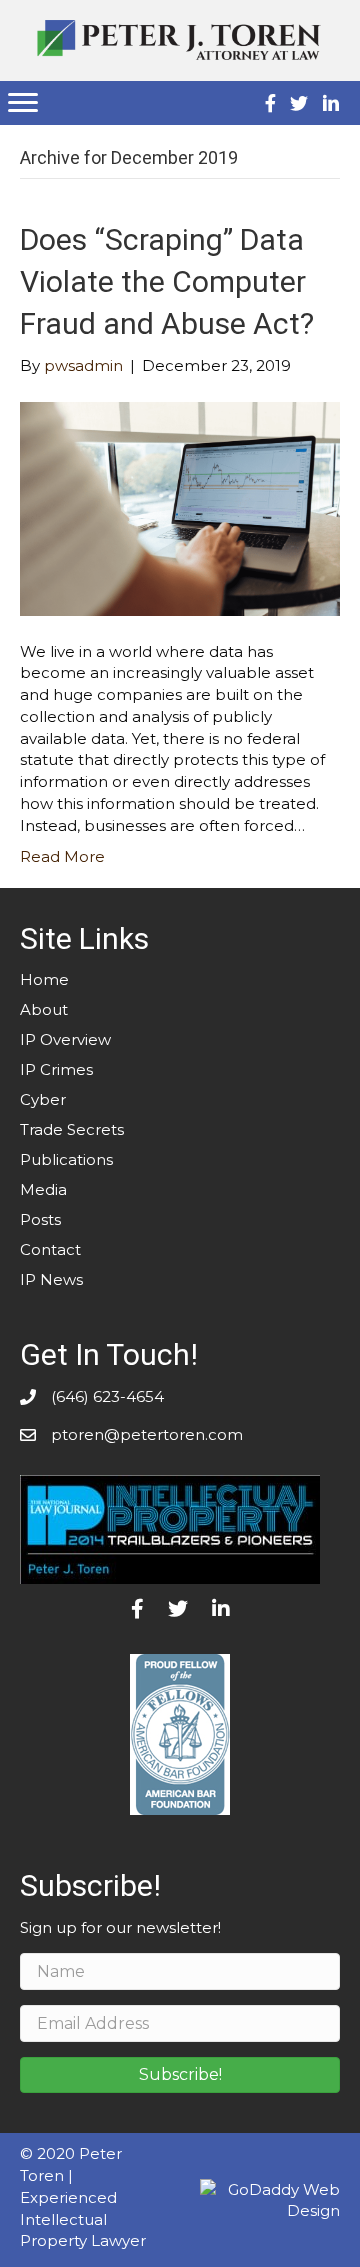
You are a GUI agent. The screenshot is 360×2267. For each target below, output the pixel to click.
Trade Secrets (72, 1129)
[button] (180, 2075)
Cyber (43, 1099)
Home (44, 979)
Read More (62, 856)
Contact (50, 1249)
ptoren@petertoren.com (147, 1434)
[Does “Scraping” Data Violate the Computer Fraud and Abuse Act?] (180, 507)
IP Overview (65, 1039)
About (44, 1009)
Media (43, 1189)
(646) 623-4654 (107, 1396)
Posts (40, 1219)
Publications (66, 1159)
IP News (51, 1279)
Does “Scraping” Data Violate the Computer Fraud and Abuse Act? (167, 281)
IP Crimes (56, 1069)
